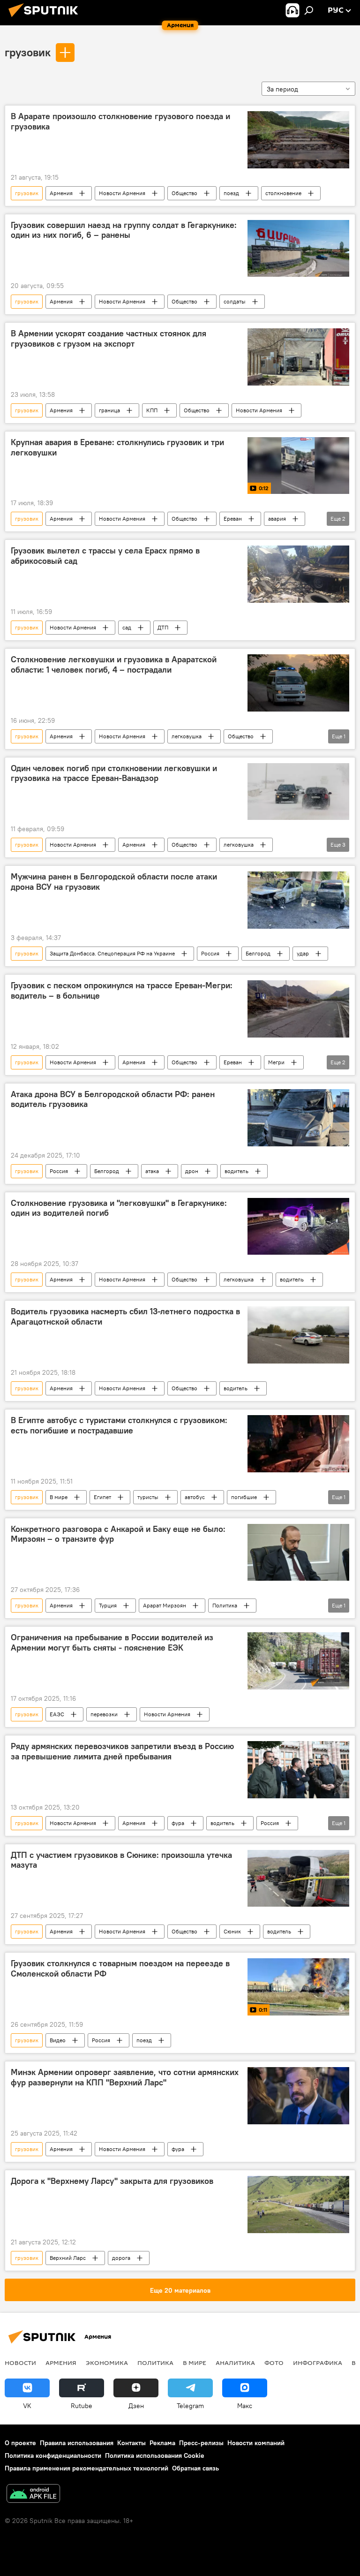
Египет (102, 1497)
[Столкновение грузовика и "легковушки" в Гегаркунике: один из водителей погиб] (298, 1227)
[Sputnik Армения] (46, 18)
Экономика (107, 2363)
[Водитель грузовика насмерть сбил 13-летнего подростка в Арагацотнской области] (298, 1335)
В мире (59, 1497)
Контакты (131, 2443)
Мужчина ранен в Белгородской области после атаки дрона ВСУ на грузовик (114, 882)
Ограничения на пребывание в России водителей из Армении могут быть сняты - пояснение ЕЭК (112, 1643)
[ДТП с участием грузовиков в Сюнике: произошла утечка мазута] (298, 1879)
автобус (195, 1497)
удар (303, 953)
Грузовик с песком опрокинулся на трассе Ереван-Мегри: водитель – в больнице (122, 991)
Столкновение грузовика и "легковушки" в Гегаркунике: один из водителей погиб (119, 1208)
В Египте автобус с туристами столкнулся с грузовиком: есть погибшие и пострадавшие (119, 1425)
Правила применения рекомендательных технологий (86, 2468)
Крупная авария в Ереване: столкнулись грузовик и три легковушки (117, 447)
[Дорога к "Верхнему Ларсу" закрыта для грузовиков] (298, 2205)
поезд (231, 193)
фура (178, 1823)
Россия (210, 953)
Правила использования (77, 2443)
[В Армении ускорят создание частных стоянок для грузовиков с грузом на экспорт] (298, 357)
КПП (152, 410)
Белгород (258, 953)
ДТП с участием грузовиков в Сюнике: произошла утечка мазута (121, 1860)
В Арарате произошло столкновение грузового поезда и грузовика (120, 121)
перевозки (104, 1714)
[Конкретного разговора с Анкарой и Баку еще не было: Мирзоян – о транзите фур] (298, 1553)
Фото (274, 2363)
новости (20, 2363)
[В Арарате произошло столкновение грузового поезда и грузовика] (298, 140)
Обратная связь (195, 2468)
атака (152, 1171)
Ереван (233, 519)
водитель (236, 1171)
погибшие (244, 1497)
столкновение (283, 193)
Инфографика (318, 2363)
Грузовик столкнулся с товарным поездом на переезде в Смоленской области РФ (120, 1969)
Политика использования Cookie (155, 2455)
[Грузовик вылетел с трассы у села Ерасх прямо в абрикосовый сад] (298, 574)
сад (127, 627)
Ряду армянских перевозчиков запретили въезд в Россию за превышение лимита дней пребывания (122, 1751)
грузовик (28, 52)
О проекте (20, 2443)
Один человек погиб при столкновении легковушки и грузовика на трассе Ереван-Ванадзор (114, 773)
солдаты (235, 301)
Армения (61, 193)
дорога (121, 2258)
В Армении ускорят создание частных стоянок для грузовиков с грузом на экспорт (109, 339)
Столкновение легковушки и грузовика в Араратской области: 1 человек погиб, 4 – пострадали (114, 665)
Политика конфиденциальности (53, 2455)
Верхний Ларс (68, 2258)
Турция (108, 1605)
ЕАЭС (57, 1714)
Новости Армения (122, 193)
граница (109, 410)
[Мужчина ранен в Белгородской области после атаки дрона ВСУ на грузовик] (298, 900)
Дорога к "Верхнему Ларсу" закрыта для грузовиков (112, 2181)
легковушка (187, 736)
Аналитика (235, 2363)
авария (277, 519)
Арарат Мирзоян (165, 1605)
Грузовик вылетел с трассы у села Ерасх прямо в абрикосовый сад (105, 556)
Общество (184, 193)
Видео (58, 2040)
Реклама (162, 2443)
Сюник (232, 1931)
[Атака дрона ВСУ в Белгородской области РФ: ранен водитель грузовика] (298, 1118)
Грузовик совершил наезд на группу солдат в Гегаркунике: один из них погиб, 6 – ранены (124, 230)
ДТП (163, 627)
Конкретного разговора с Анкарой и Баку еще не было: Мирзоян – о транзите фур (118, 1534)
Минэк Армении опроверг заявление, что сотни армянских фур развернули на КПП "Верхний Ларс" (125, 2077)
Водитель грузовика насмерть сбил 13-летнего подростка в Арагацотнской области (125, 1317)
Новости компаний (256, 2443)
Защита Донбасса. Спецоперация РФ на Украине (112, 953)
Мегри (276, 1062)
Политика (225, 1605)
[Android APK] (33, 2495)
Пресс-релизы (201, 2443)
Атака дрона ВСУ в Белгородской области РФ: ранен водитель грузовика (113, 1099)
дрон (192, 1171)
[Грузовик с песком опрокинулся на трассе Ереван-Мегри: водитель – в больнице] (298, 1009)
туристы (148, 1497)
